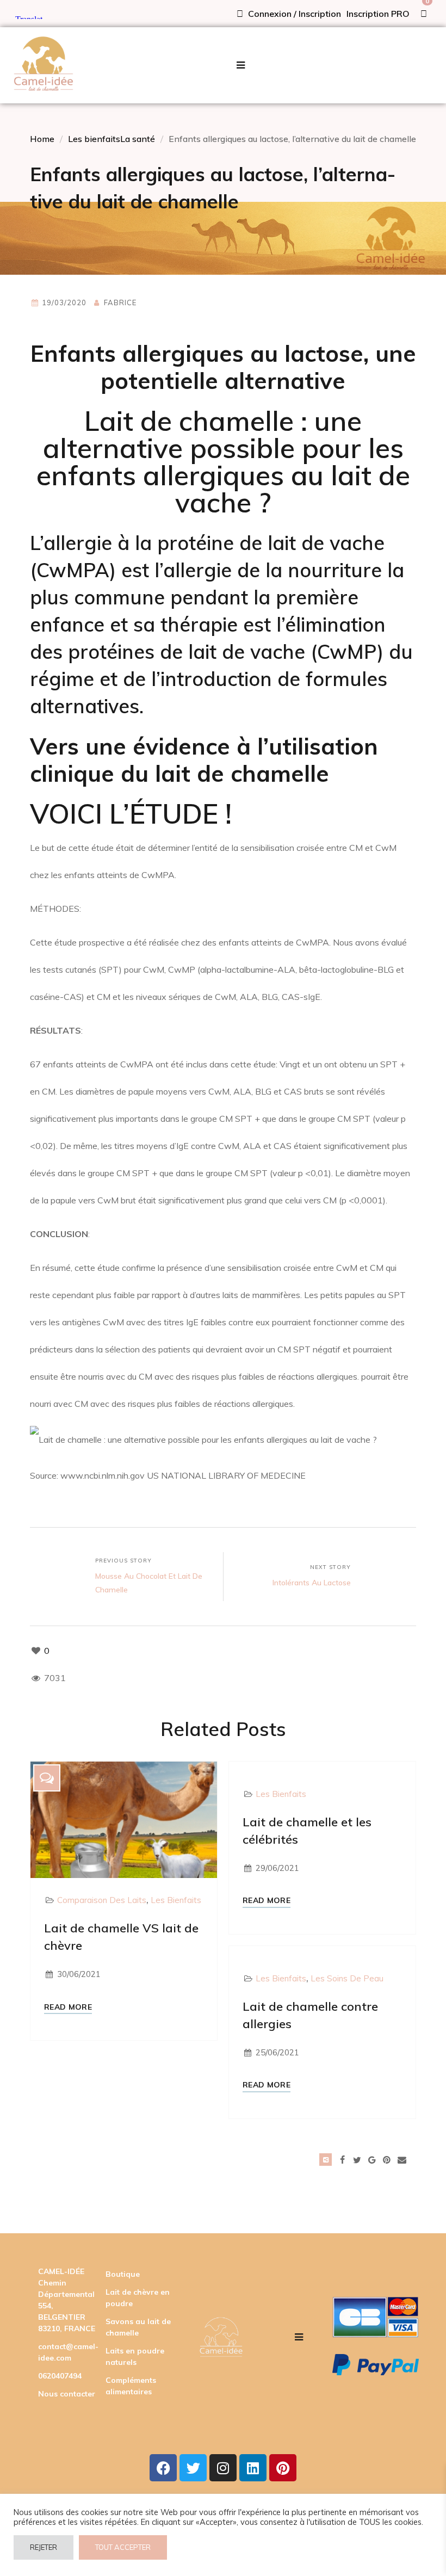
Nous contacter (67, 2394)
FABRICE (120, 302)
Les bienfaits (94, 139)
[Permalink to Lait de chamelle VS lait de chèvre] (124, 1819)
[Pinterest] (283, 2468)
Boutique (123, 2274)
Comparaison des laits (102, 1900)
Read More (68, 2007)
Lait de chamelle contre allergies (310, 2015)
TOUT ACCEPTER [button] (123, 2547)
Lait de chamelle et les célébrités (307, 1831)
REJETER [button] (44, 2547)
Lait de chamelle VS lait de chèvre (121, 1937)
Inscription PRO (378, 14)
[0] (424, 14)
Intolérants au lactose (312, 1583)
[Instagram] (223, 2468)
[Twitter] (193, 2468)
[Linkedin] (253, 2468)
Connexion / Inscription (293, 14)
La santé (138, 139)
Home (42, 139)
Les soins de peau (347, 1978)
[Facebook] (163, 2468)
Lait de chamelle (189, 421)
